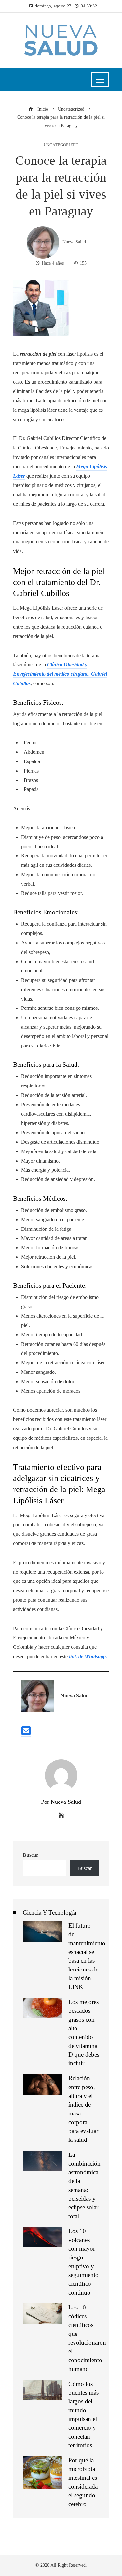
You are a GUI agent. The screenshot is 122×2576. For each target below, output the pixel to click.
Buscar (31, 1855)
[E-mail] (26, 1733)
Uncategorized (61, 145)
